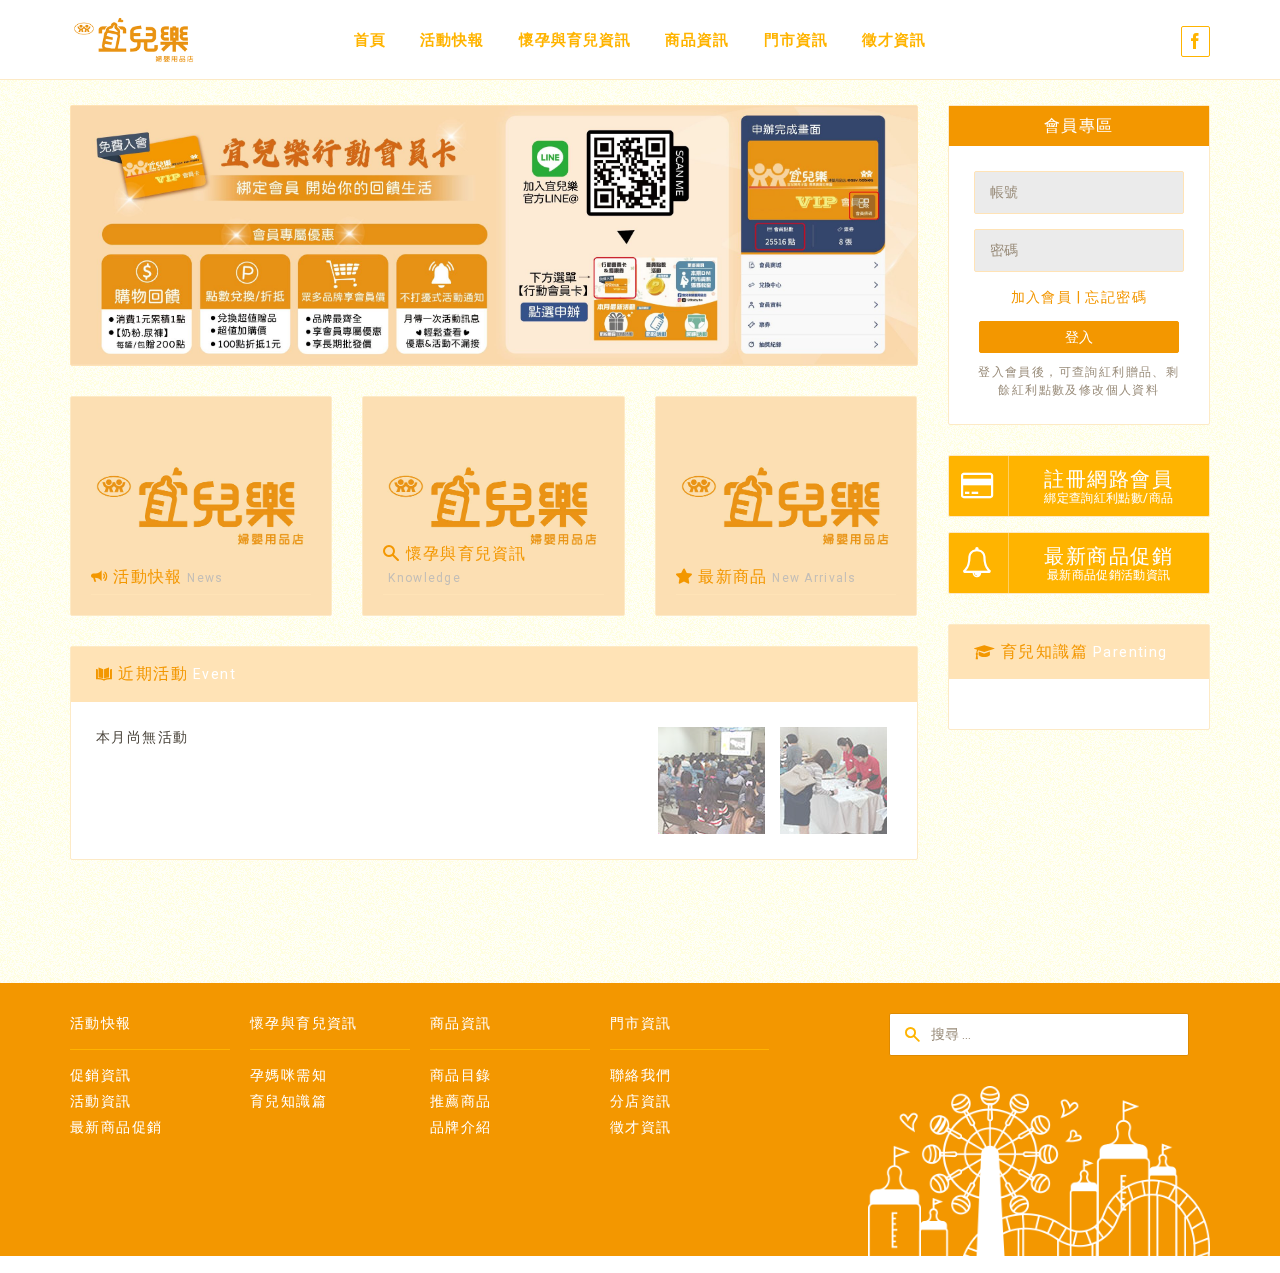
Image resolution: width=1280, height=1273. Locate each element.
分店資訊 (641, 1101)
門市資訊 (796, 40)
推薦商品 (461, 1101)
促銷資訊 (101, 1075)
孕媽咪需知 (288, 1075)
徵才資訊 (894, 40)
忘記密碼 (1116, 297)
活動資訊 (101, 1101)
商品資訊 (697, 40)
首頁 (370, 40)
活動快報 (452, 40)
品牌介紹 (461, 1127)
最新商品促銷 (116, 1127)
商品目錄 (461, 1075)
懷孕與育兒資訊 (575, 40)
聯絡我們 (641, 1075)
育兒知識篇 (288, 1101)
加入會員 (1042, 297)
